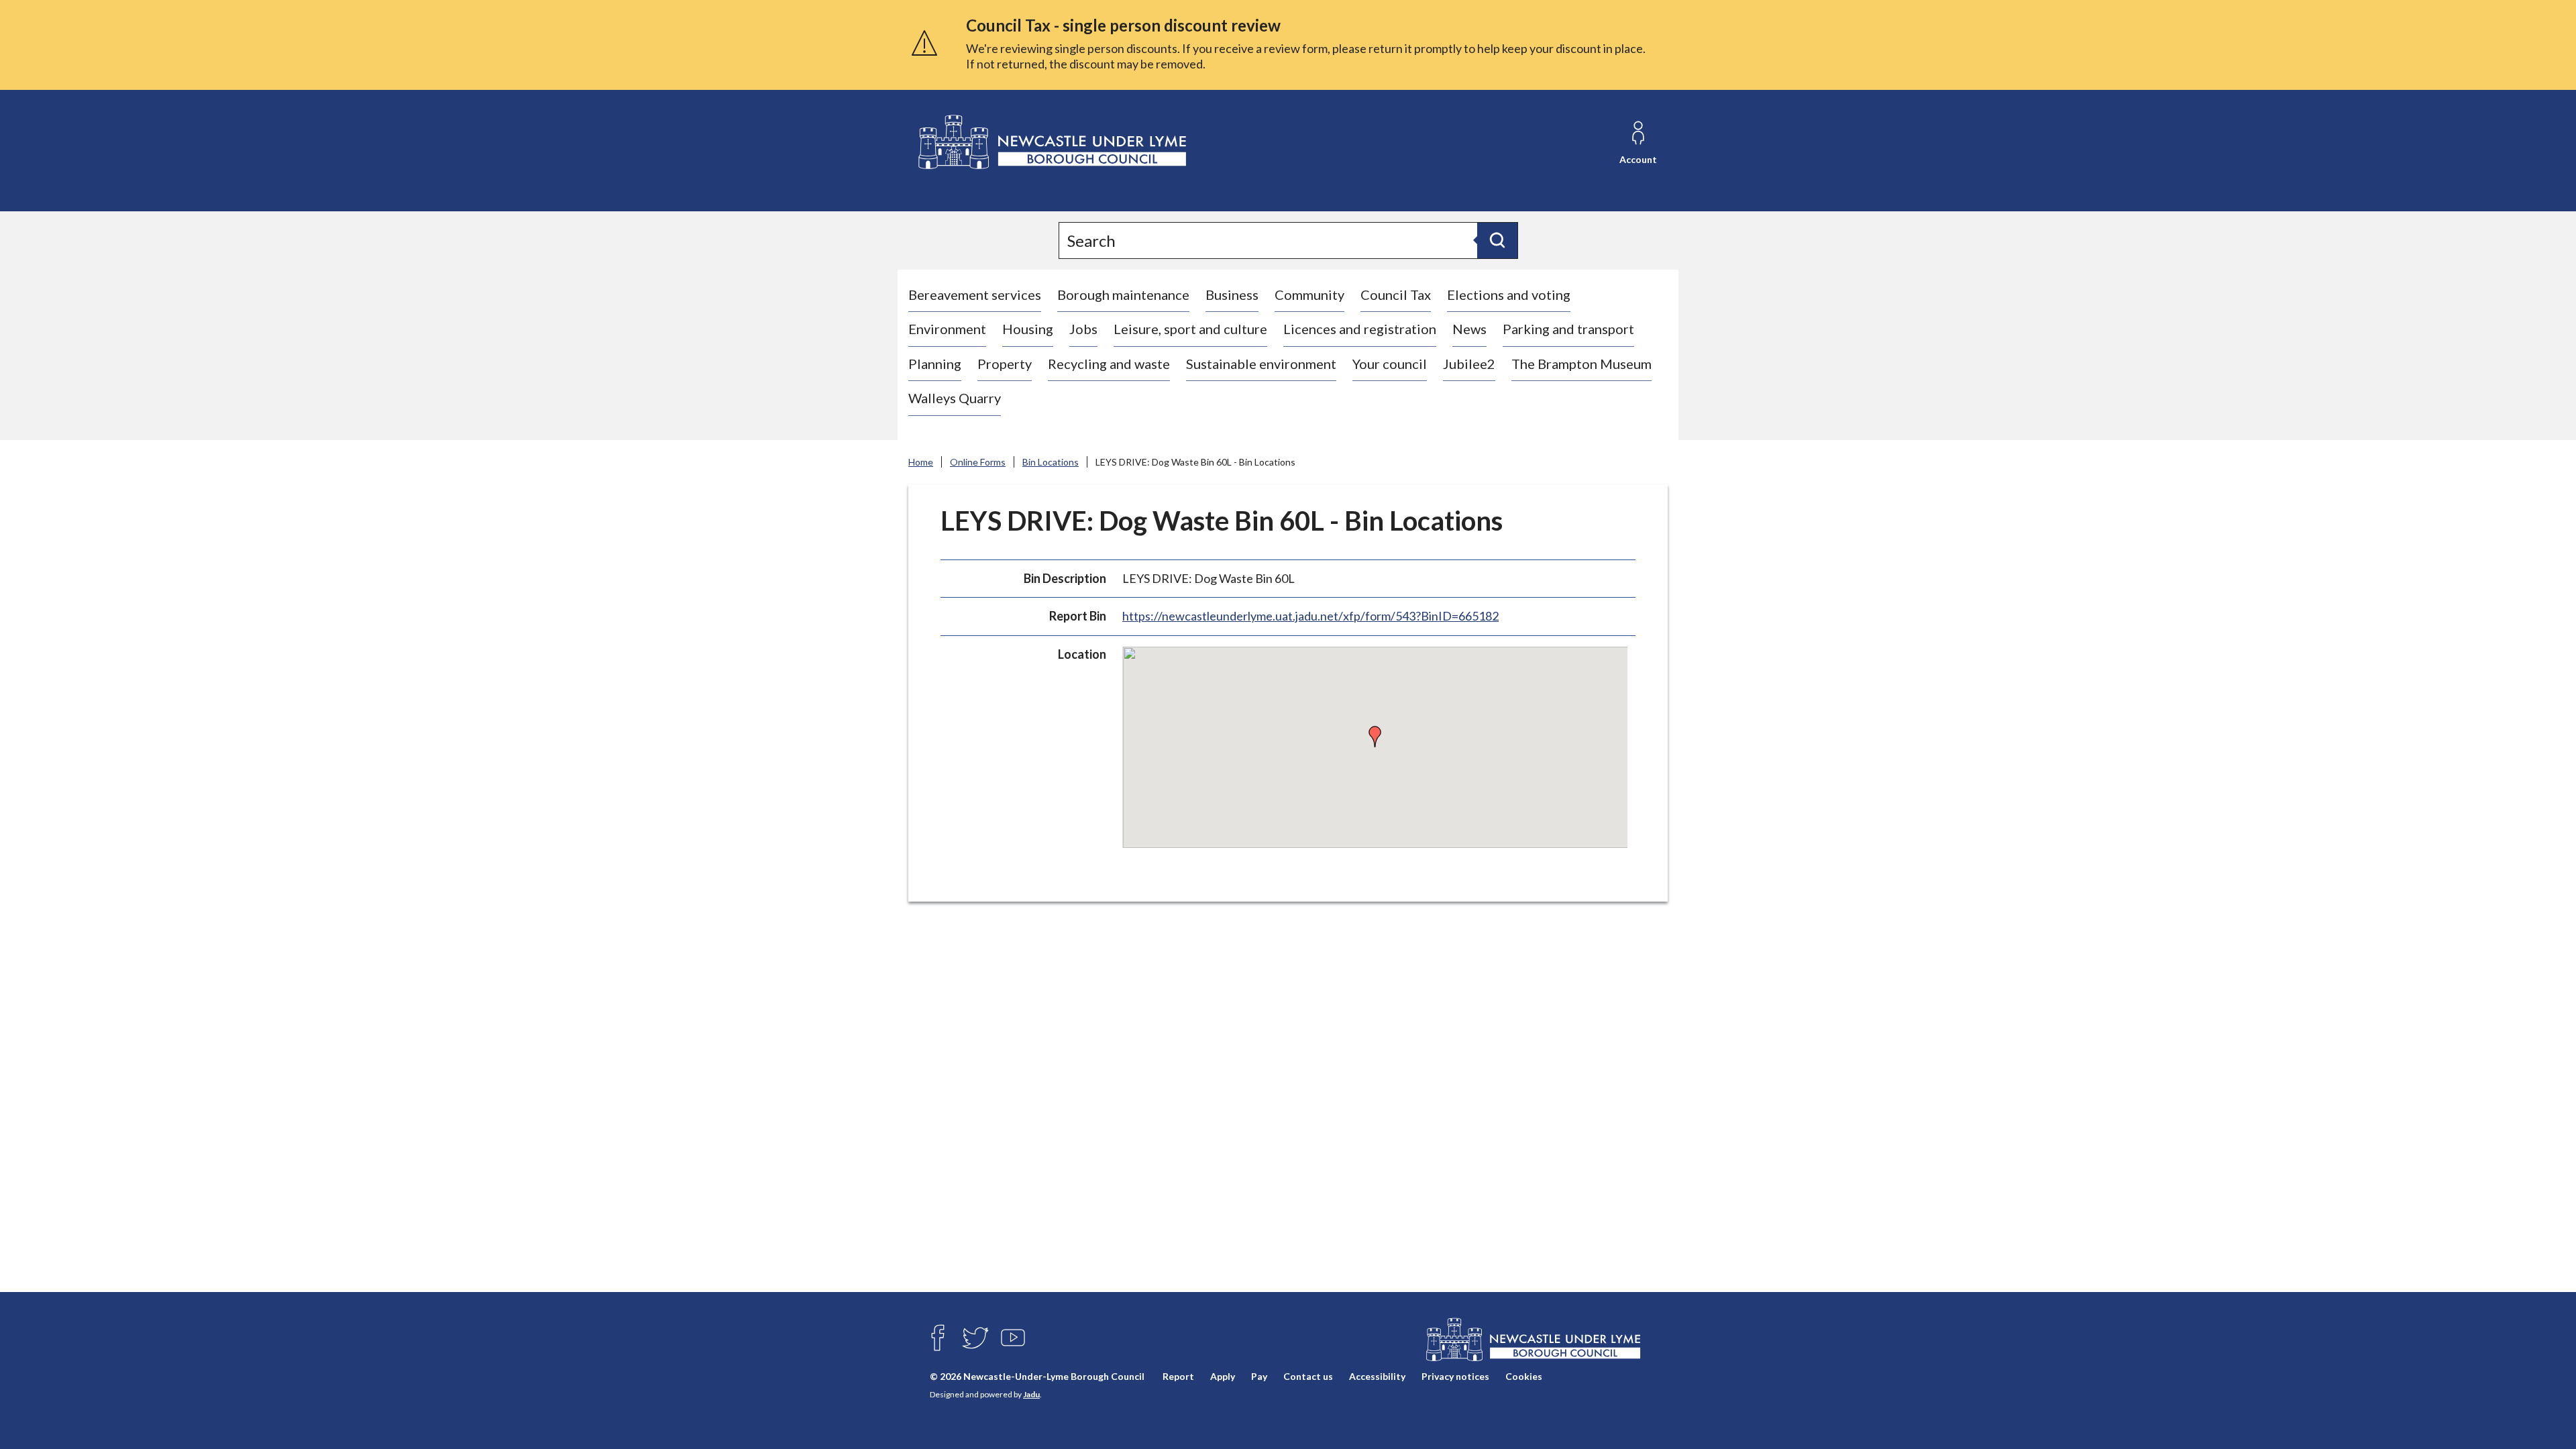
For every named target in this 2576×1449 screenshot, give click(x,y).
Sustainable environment (1261, 364)
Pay (1259, 1376)
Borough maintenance (1123, 294)
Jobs (1083, 329)
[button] (1375, 737)
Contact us (1308, 1376)
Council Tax (1396, 294)
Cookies (1524, 1376)
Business (1232, 294)
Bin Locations (1051, 462)
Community (1309, 294)
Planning (935, 364)
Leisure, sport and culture (1190, 329)
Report (1178, 1376)
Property (1005, 364)
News (1469, 329)
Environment (947, 329)
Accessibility (1377, 1376)
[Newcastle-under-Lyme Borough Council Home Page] (1051, 143)
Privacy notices (1455, 1376)
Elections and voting (1509, 294)
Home (921, 462)
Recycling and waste (1109, 364)
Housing (1028, 329)
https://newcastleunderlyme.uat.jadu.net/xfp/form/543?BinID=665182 (1310, 616)
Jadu (1031, 1394)
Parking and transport (1568, 329)
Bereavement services (975, 294)
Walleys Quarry (955, 398)
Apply (1223, 1376)
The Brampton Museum (1581, 364)
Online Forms (978, 462)
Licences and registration (1360, 329)
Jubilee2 (1469, 364)
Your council (1390, 364)
